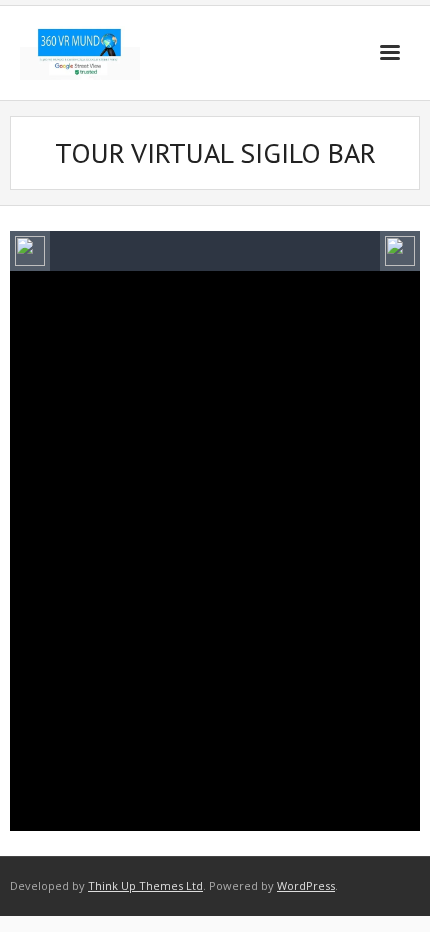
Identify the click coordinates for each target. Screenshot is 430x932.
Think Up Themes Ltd (145, 885)
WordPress (306, 885)
